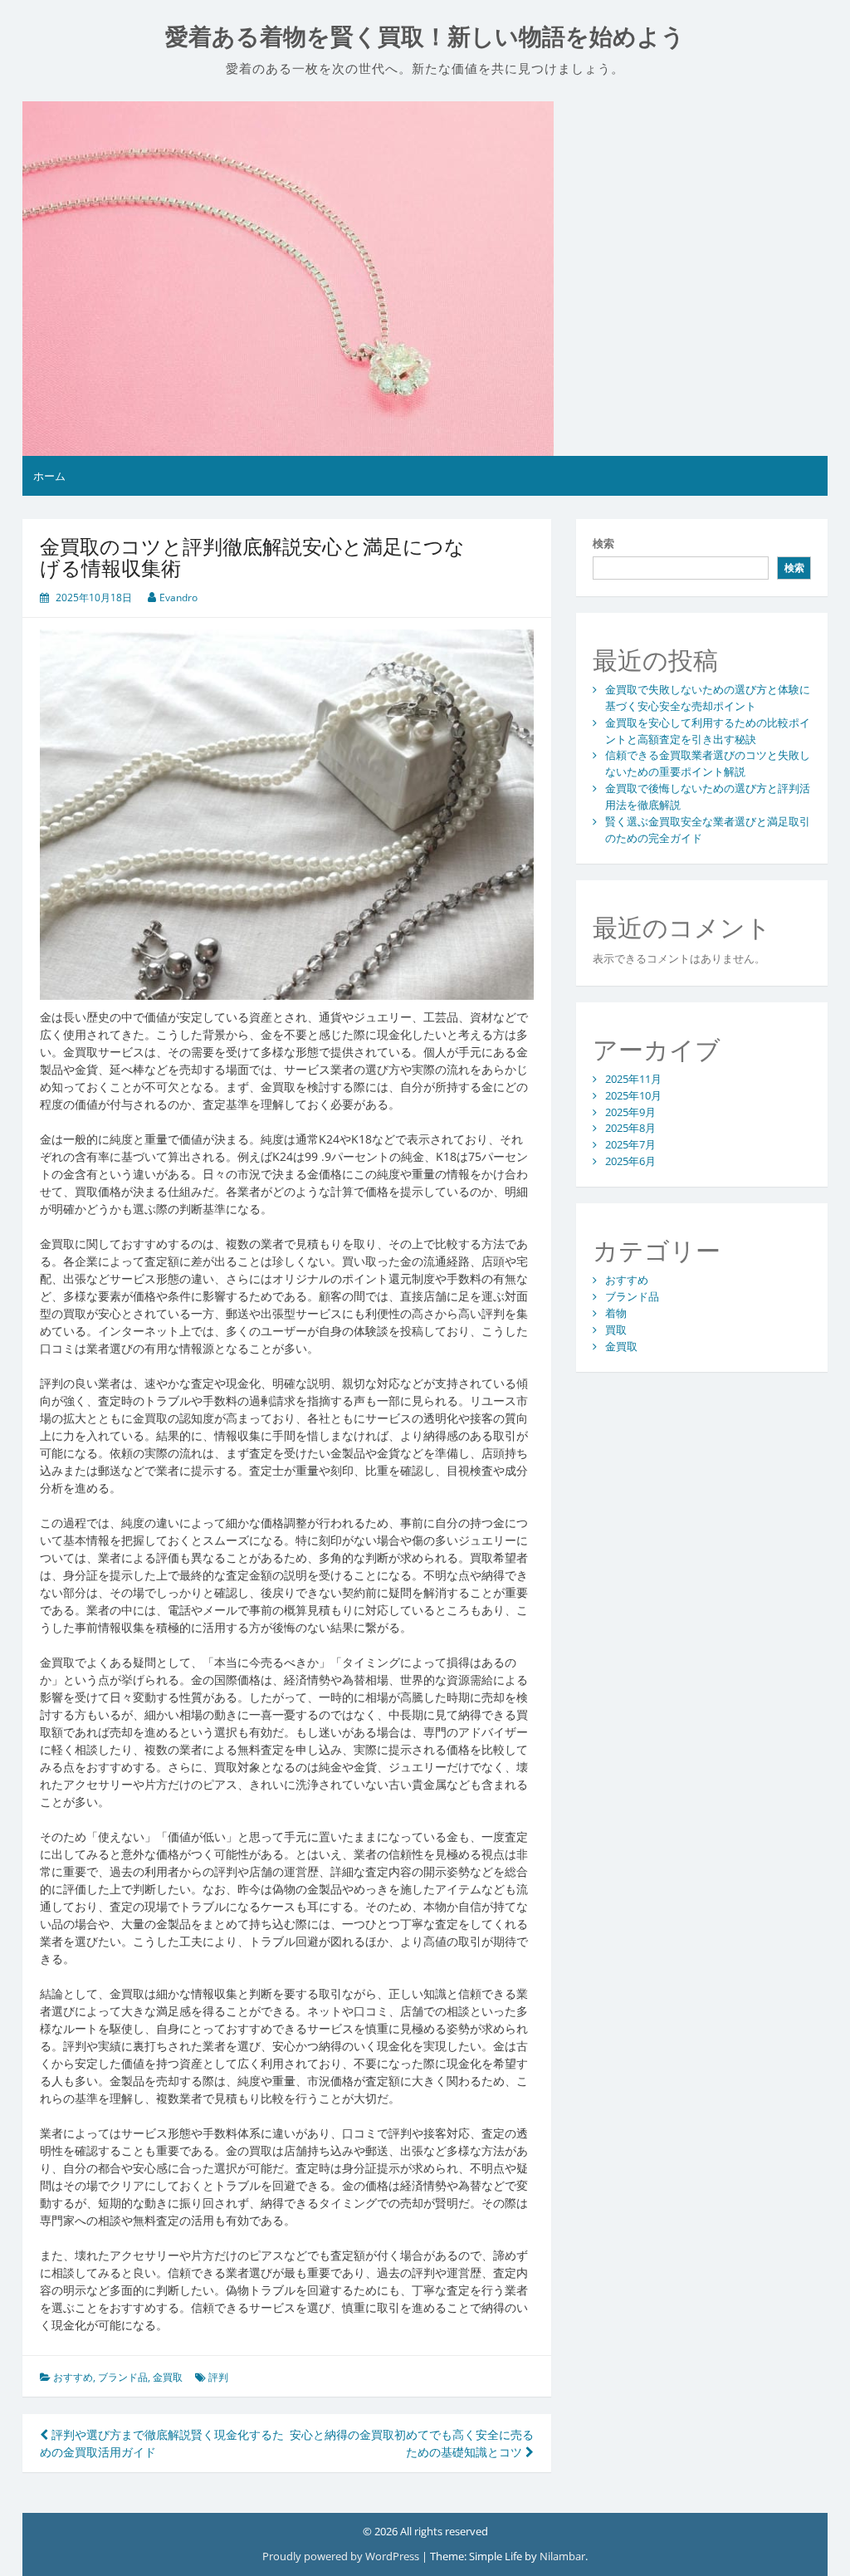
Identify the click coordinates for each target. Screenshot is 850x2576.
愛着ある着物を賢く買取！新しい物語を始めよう (425, 37)
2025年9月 (630, 1112)
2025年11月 (633, 1079)
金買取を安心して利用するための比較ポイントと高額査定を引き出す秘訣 (708, 731)
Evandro (178, 597)
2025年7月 (630, 1144)
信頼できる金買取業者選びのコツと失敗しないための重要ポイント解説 (708, 763)
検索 (603, 543)
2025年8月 (630, 1128)
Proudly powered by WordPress (342, 2556)
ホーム (49, 476)
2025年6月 (630, 1161)
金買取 (168, 2377)
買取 (616, 1330)
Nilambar (562, 2556)
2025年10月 (633, 1095)
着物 (616, 1313)
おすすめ (73, 2377)
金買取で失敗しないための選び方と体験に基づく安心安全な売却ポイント (708, 698)
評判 (218, 2377)
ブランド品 (123, 2377)
